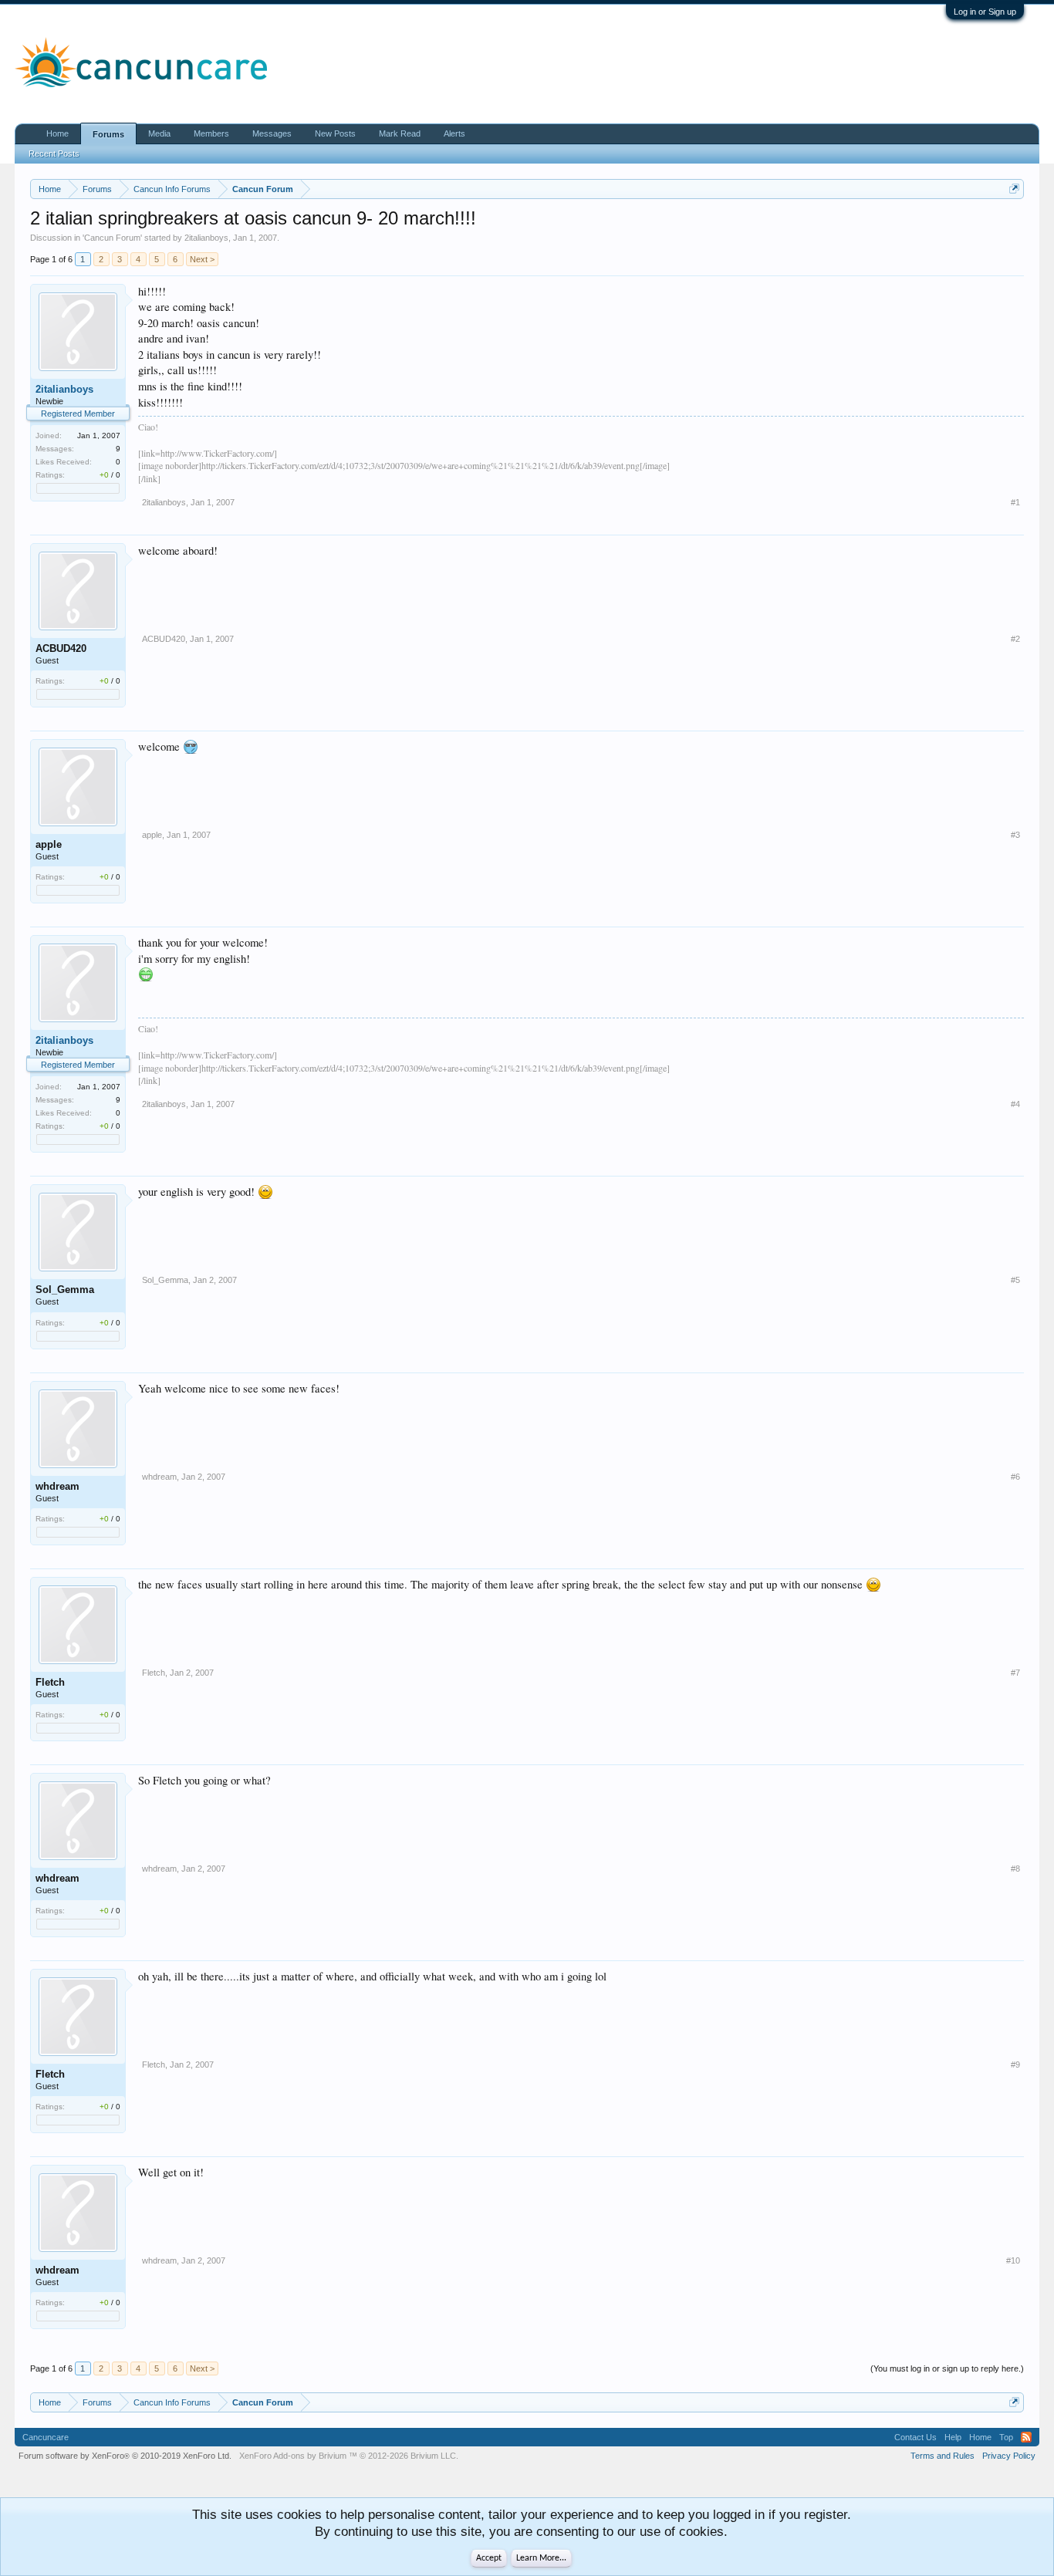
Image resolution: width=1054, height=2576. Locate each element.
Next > (202, 259)
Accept (489, 2558)
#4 (1015, 1104)
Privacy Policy (1009, 2456)
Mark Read (400, 133)
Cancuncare (46, 2437)
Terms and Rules (943, 2456)
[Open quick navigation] (1014, 189)
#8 (1015, 1869)
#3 (1015, 835)
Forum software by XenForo (125, 2456)
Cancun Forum (112, 238)
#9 (1015, 2065)
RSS (1026, 2437)
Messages (272, 133)
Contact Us (915, 2437)
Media (159, 133)
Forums (108, 134)
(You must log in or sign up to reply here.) (947, 2368)
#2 (1015, 639)
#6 (1015, 1477)
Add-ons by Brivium (349, 2456)
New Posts (335, 133)
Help (953, 2437)
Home (57, 133)
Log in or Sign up (985, 12)
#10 (1013, 2260)
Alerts (454, 133)
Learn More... (541, 2558)
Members (211, 133)
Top (1006, 2437)
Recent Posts (54, 154)
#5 (1015, 1280)
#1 (1015, 502)
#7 (1015, 1673)
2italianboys (206, 238)
